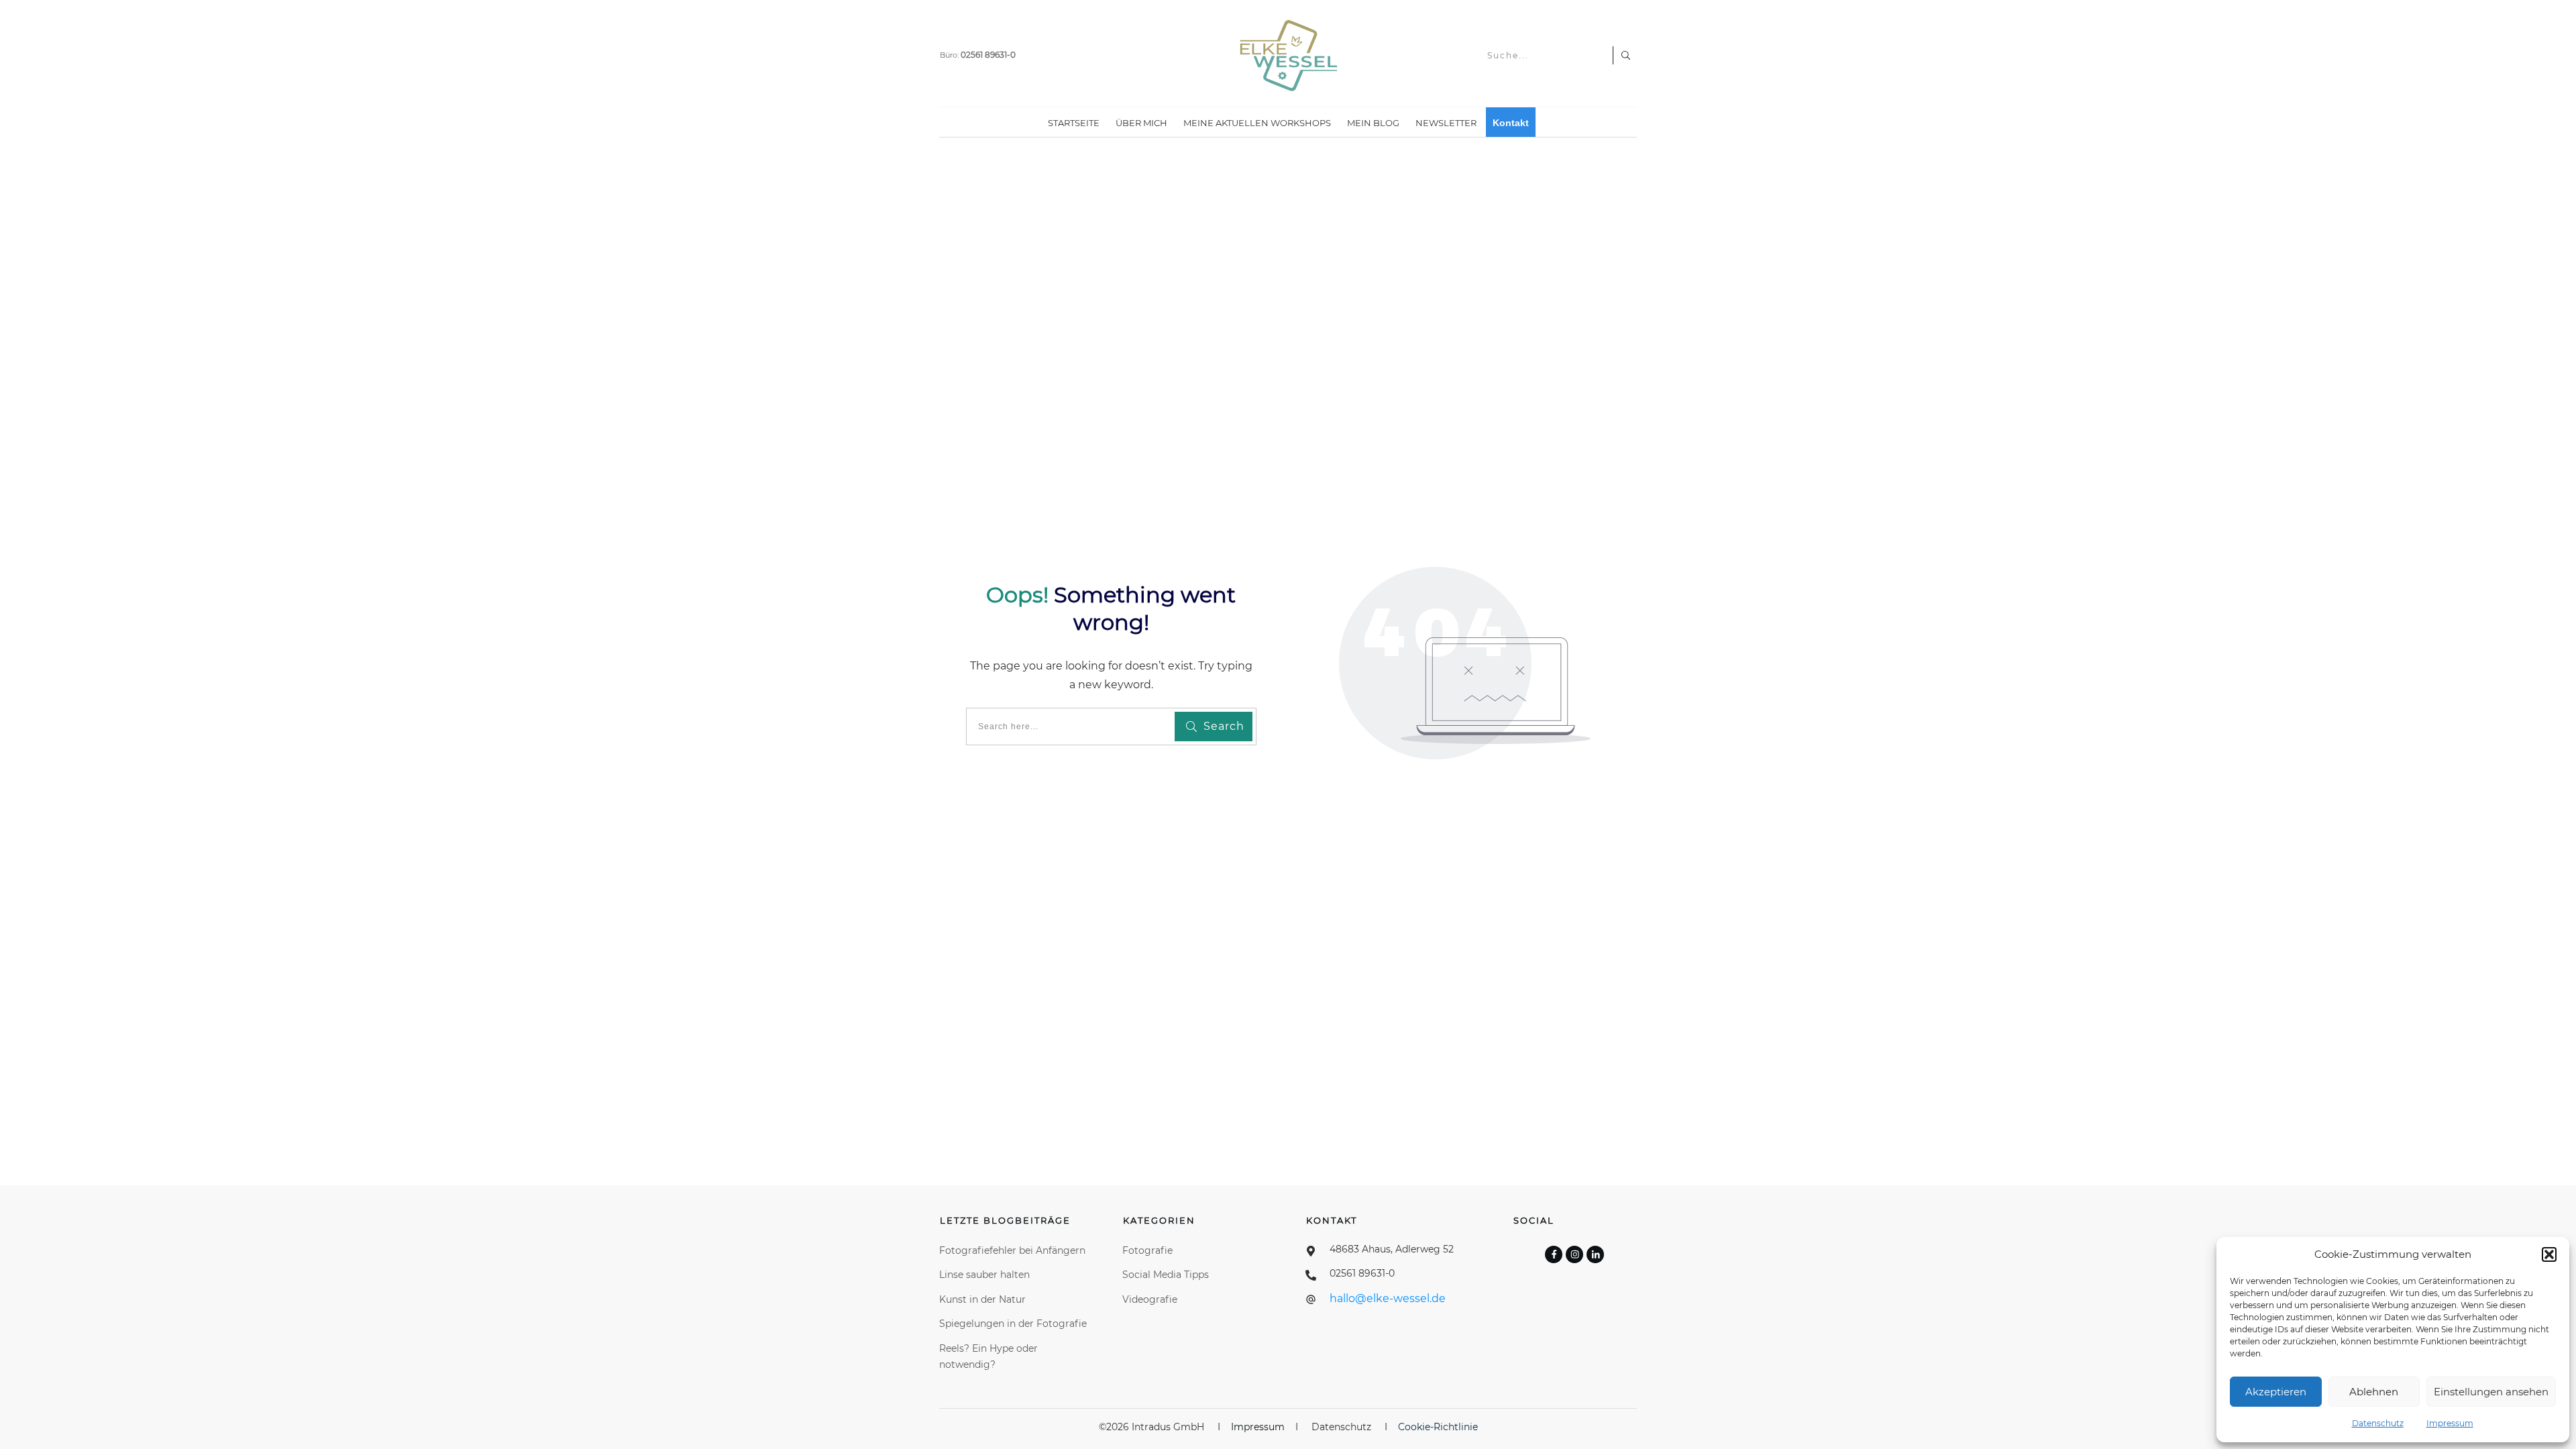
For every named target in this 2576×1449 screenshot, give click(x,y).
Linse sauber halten (986, 1275)
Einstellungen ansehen (2491, 1392)
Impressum (2450, 1423)
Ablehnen (2374, 1392)
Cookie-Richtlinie (1438, 1427)
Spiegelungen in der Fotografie (1013, 1324)
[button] (2549, 1254)
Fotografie (1147, 1250)
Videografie (1150, 1299)
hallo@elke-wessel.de (1388, 1298)
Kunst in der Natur (982, 1299)
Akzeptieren (2276, 1392)
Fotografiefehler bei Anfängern (1014, 1250)
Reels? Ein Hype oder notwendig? (988, 1357)
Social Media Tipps (1166, 1275)
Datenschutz (2378, 1423)
